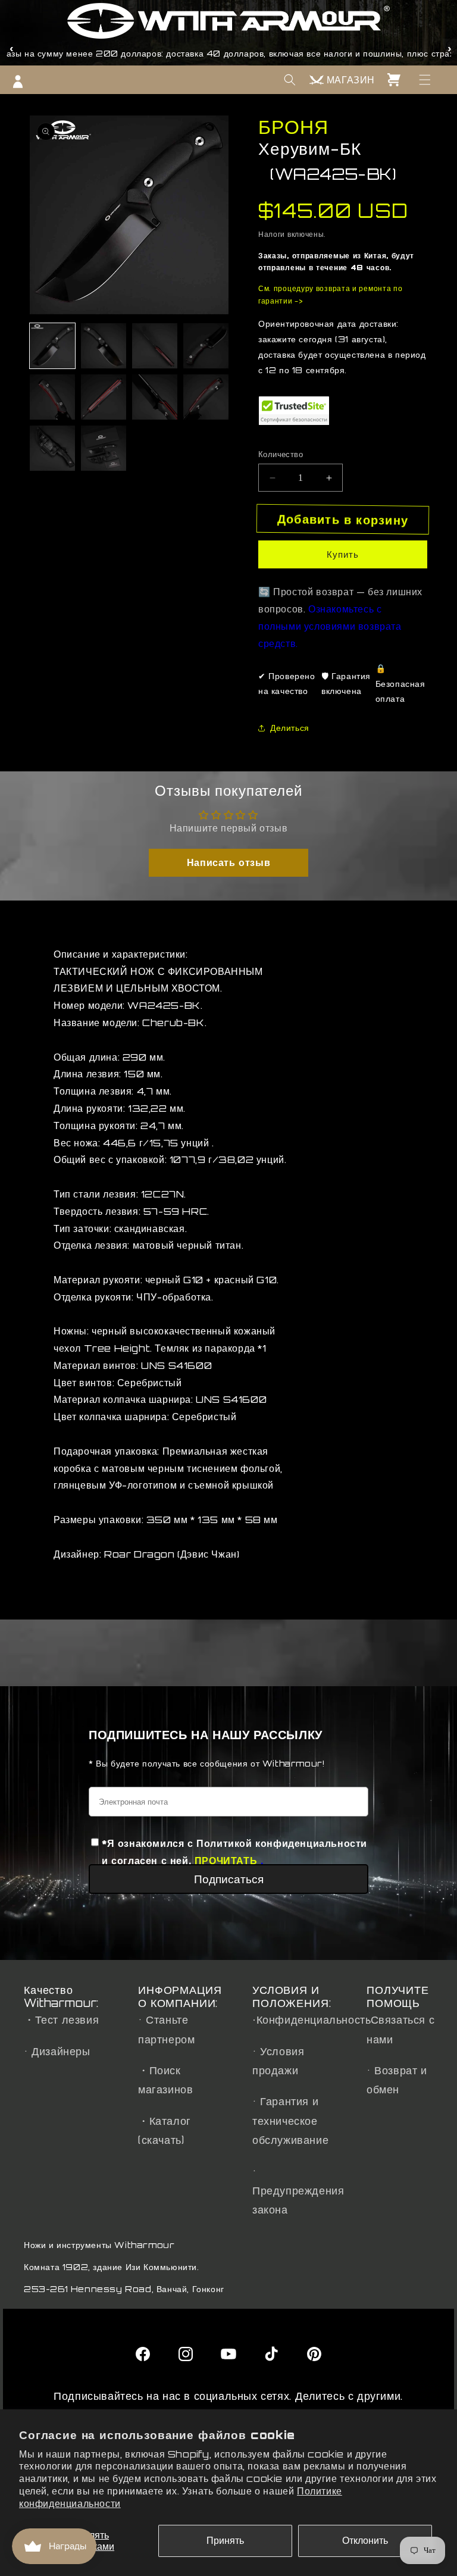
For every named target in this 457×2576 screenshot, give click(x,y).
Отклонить (365, 2540)
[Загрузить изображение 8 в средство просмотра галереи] (206, 397)
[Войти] (18, 82)
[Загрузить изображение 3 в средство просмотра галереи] (155, 346)
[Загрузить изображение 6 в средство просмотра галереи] (104, 397)
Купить (343, 554)
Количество (281, 454)
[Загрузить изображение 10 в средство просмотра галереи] (104, 448)
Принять (225, 2540)
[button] (425, 80)
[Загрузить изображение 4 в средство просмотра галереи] (206, 346)
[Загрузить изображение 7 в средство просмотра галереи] (155, 397)
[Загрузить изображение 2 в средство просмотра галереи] (104, 346)
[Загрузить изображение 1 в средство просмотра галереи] (52, 346)
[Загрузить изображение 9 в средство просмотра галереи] (52, 448)
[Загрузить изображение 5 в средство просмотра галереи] (52, 397)
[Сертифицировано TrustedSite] (294, 411)
